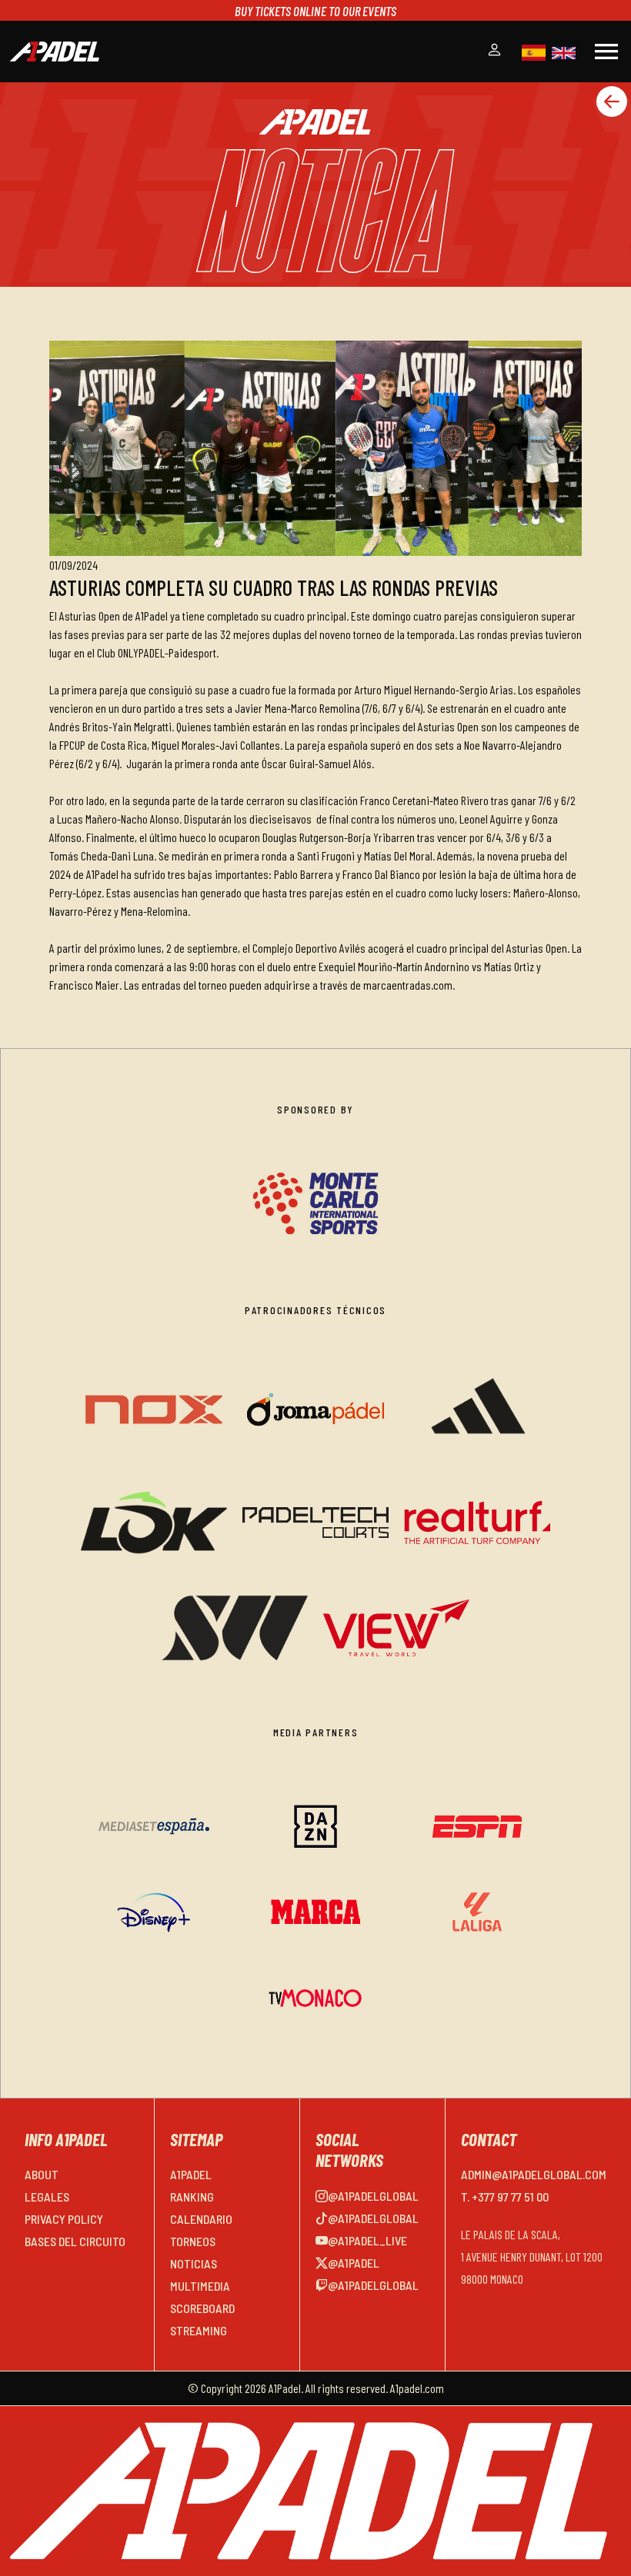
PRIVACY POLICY (64, 2219)
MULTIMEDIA (200, 2286)
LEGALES (47, 2197)
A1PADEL (191, 2174)
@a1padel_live (367, 2240)
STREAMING (199, 2330)
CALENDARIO (201, 2219)
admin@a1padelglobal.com (534, 2174)
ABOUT (42, 2174)
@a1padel (354, 2263)
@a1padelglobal (373, 2196)
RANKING (192, 2197)
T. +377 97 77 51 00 (505, 2197)
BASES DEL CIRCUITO (75, 2241)
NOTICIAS (194, 2263)
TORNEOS (193, 2241)
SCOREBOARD (202, 2308)
